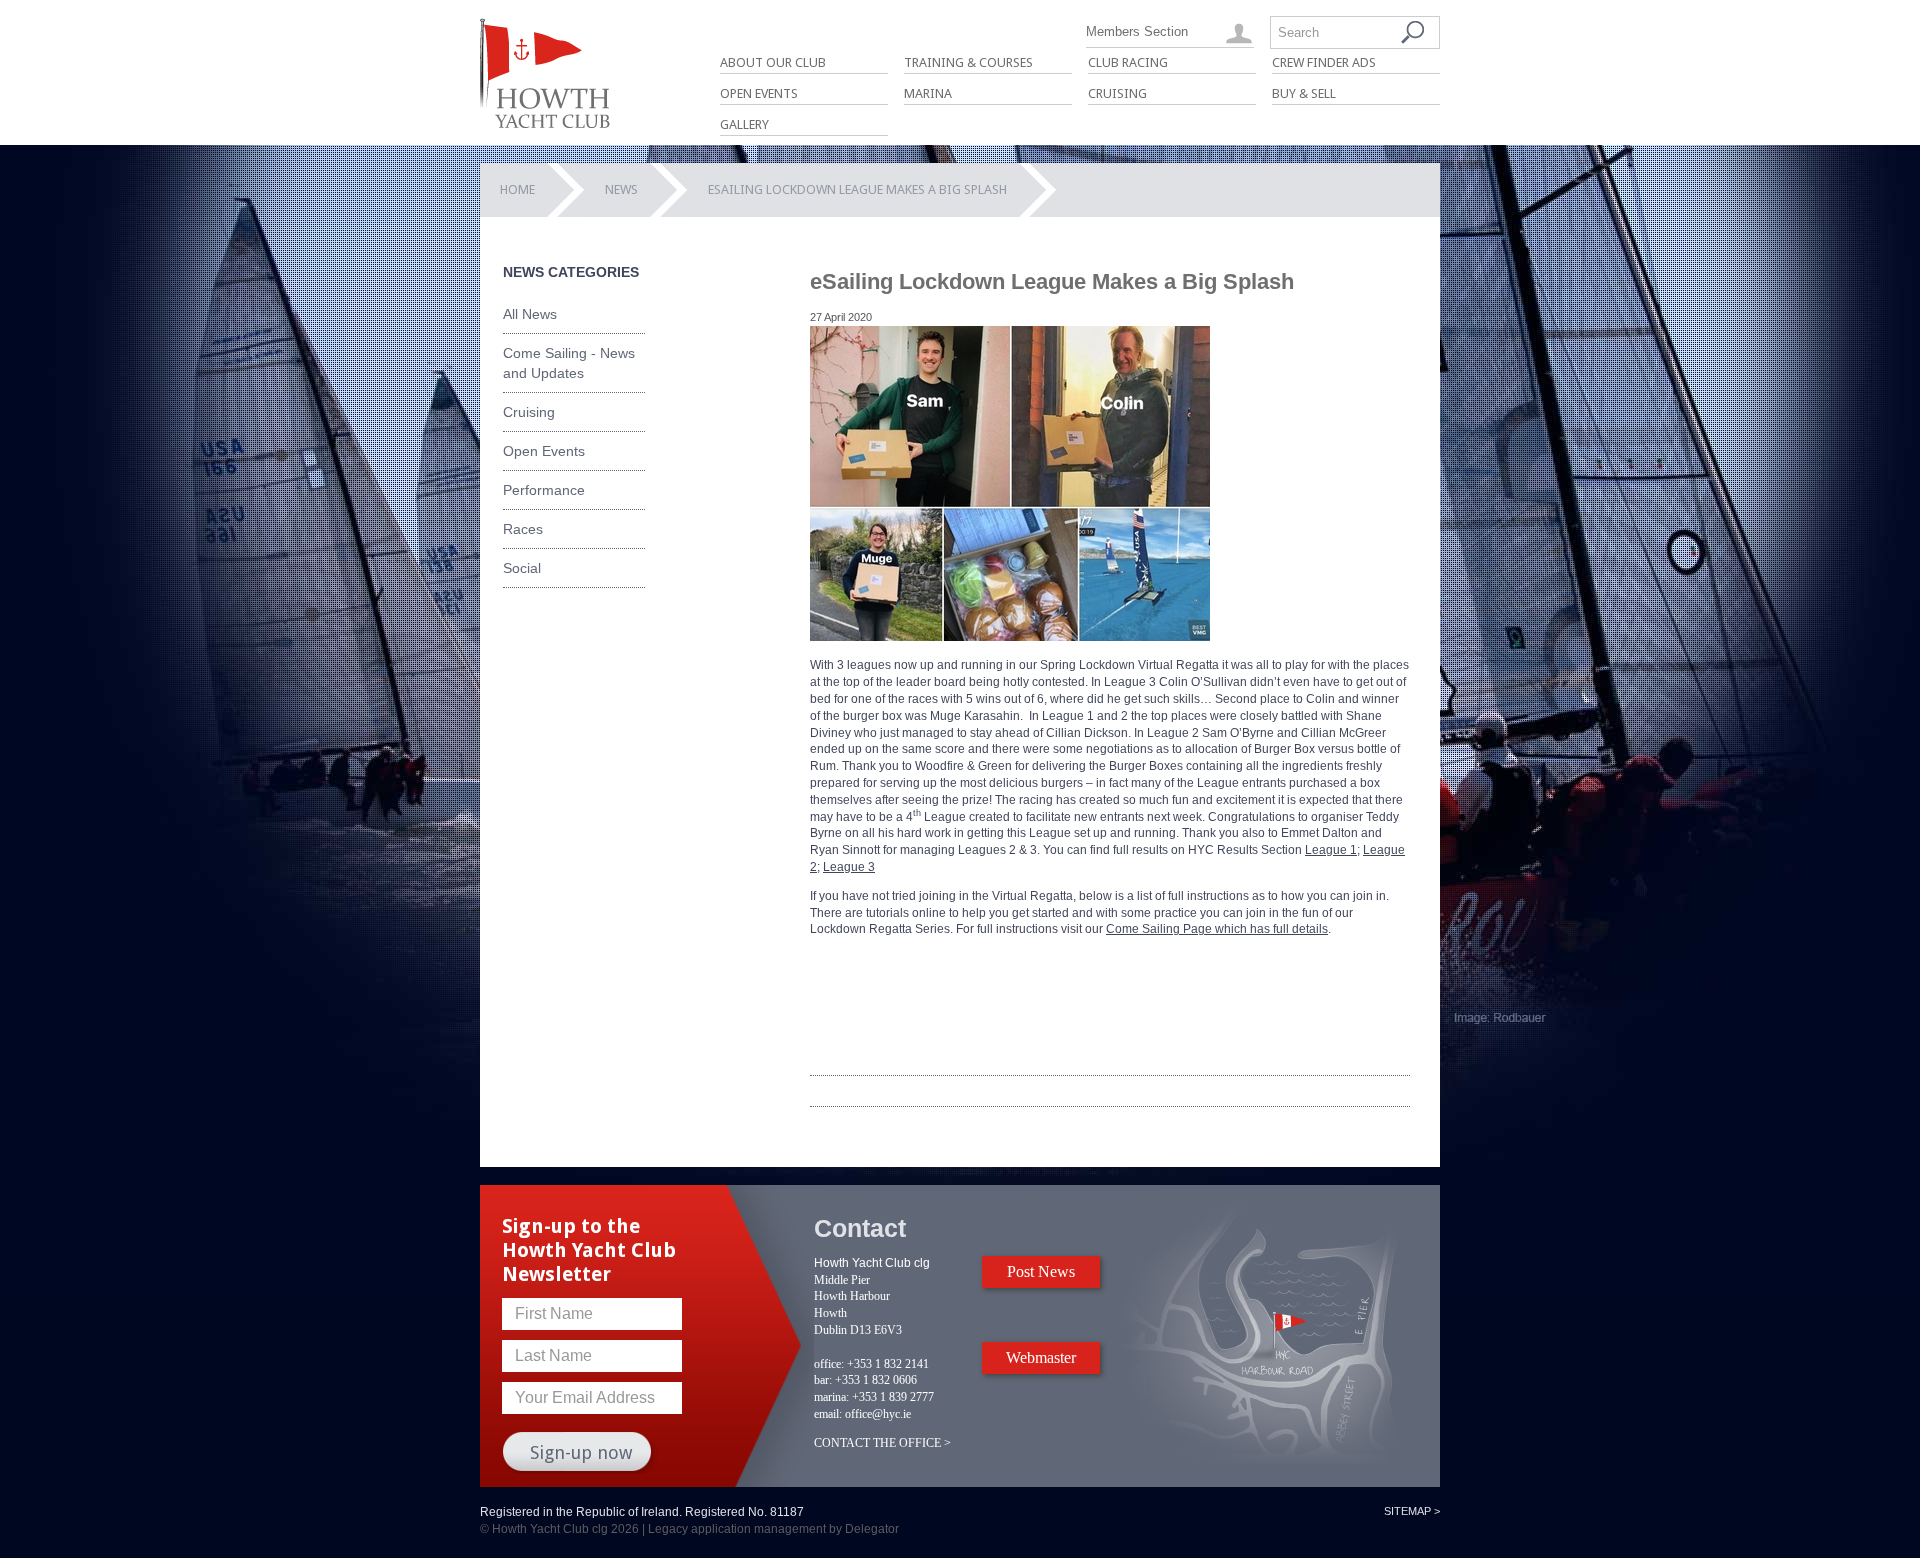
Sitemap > (1412, 1511)
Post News (1041, 1271)
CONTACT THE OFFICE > (882, 1443)
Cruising (1117, 93)
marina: (831, 1397)
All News (530, 314)
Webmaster (1041, 1357)
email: (828, 1414)
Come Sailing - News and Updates (569, 363)
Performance (544, 490)
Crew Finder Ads (1324, 62)
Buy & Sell (1304, 93)
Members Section (1137, 31)
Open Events (759, 93)
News (621, 189)
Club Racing (1128, 62)
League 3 (849, 867)
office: (829, 1364)
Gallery (744, 124)
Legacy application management (737, 1529)
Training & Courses (968, 62)
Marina (928, 93)
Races (523, 529)
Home (517, 189)
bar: (823, 1380)
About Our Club (773, 62)
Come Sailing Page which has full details (1217, 929)
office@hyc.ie (878, 1414)
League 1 (1331, 850)
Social (522, 568)
